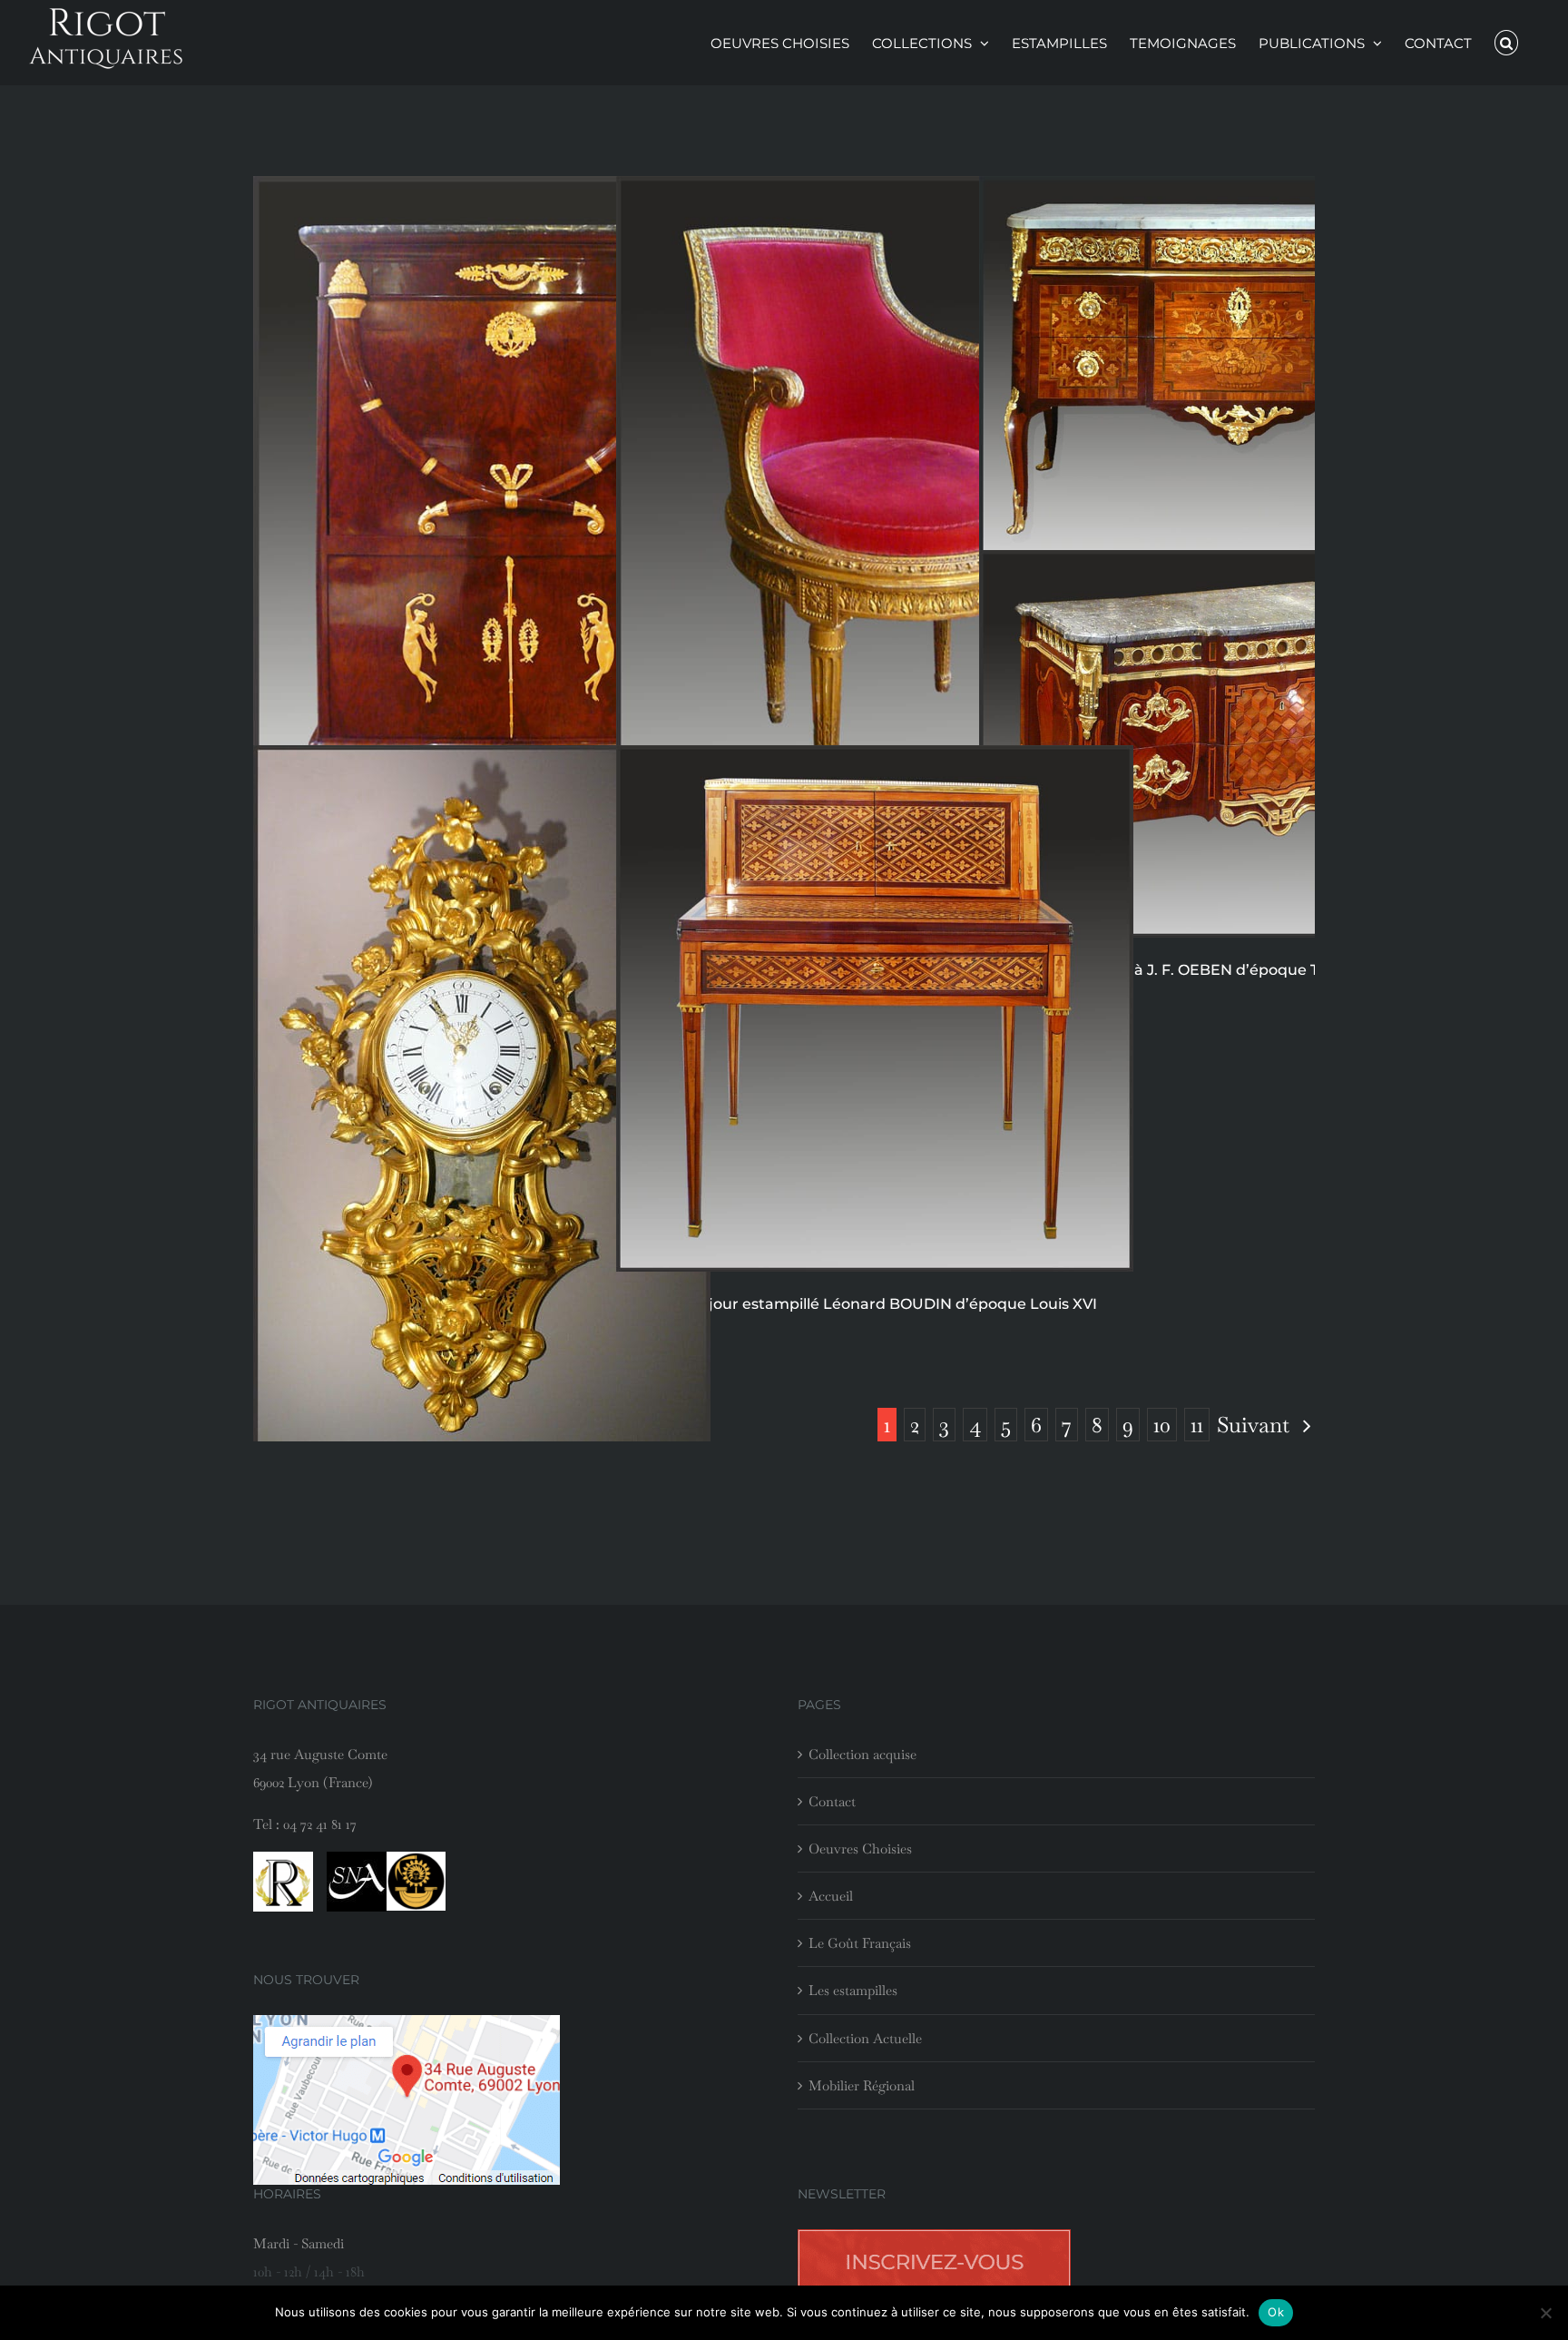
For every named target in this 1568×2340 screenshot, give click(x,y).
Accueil (831, 1896)
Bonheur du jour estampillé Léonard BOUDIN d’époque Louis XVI (857, 1304)
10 (1162, 1425)
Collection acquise (862, 1754)
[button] (1507, 43)
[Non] (1545, 2313)
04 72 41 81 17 (320, 1824)
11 (1197, 1425)
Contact (832, 1801)
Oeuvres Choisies (860, 1848)
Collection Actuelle (865, 2038)
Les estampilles (853, 1990)
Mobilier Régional (862, 2085)
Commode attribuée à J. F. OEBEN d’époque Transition (1181, 970)
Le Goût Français (860, 1943)
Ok (1276, 2312)
